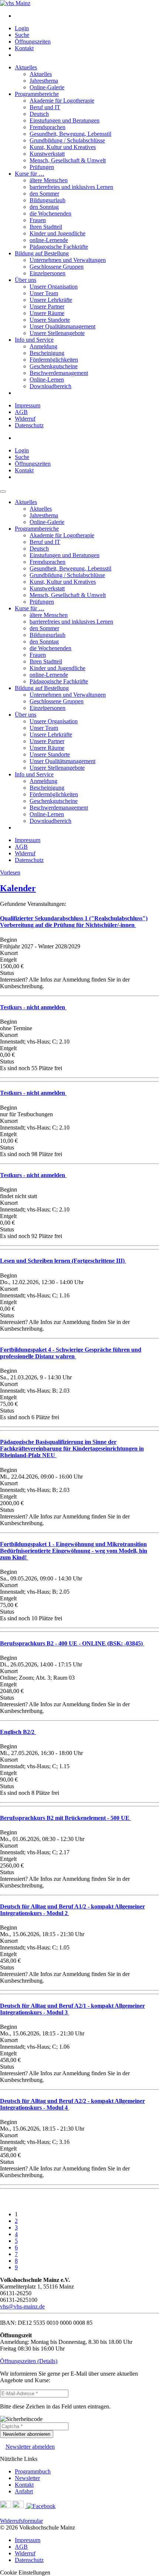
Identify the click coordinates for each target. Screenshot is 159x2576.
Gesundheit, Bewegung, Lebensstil (70, 134)
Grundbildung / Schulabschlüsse (67, 140)
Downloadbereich (50, 386)
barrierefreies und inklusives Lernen (71, 187)
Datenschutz (29, 425)
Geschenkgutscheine (54, 366)
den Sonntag (44, 207)
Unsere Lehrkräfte (51, 300)
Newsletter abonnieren (27, 2434)
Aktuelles (26, 67)
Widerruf (25, 419)
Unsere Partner (47, 306)
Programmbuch (33, 2471)
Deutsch (39, 114)
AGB (21, 412)
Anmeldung (43, 346)
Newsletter (27, 2478)
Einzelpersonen (48, 273)
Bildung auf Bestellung (42, 253)
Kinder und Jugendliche (57, 233)
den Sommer (44, 194)
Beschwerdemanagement (59, 373)
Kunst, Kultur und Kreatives (63, 147)
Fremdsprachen (48, 127)
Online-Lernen (47, 380)
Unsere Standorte (50, 320)
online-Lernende (49, 240)
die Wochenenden (50, 213)
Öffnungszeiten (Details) (29, 2361)
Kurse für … (30, 174)
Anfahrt (24, 2491)
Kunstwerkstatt (47, 154)
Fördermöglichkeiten (54, 360)
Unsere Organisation (54, 287)
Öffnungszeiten (33, 42)
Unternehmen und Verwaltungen (68, 260)
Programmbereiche (37, 94)
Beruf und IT (45, 107)
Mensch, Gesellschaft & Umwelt (68, 160)
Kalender (18, 888)
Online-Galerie (47, 87)
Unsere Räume (47, 313)
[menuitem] (87, 16)
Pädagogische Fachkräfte (59, 247)
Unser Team (44, 293)
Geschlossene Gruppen (57, 267)
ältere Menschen (49, 180)
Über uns (26, 280)
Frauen (38, 220)
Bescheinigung (47, 353)
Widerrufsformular (21, 2521)
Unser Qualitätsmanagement (62, 326)
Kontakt (24, 48)
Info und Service (34, 340)
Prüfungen (42, 167)
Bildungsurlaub (48, 200)
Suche (22, 35)
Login (22, 28)
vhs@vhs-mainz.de (22, 2306)
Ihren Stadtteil (46, 227)
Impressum (28, 405)
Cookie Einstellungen (25, 2572)
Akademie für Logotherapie (62, 101)
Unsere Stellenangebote (57, 333)
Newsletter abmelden (30, 2447)
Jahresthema (44, 81)
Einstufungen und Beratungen (65, 120)
